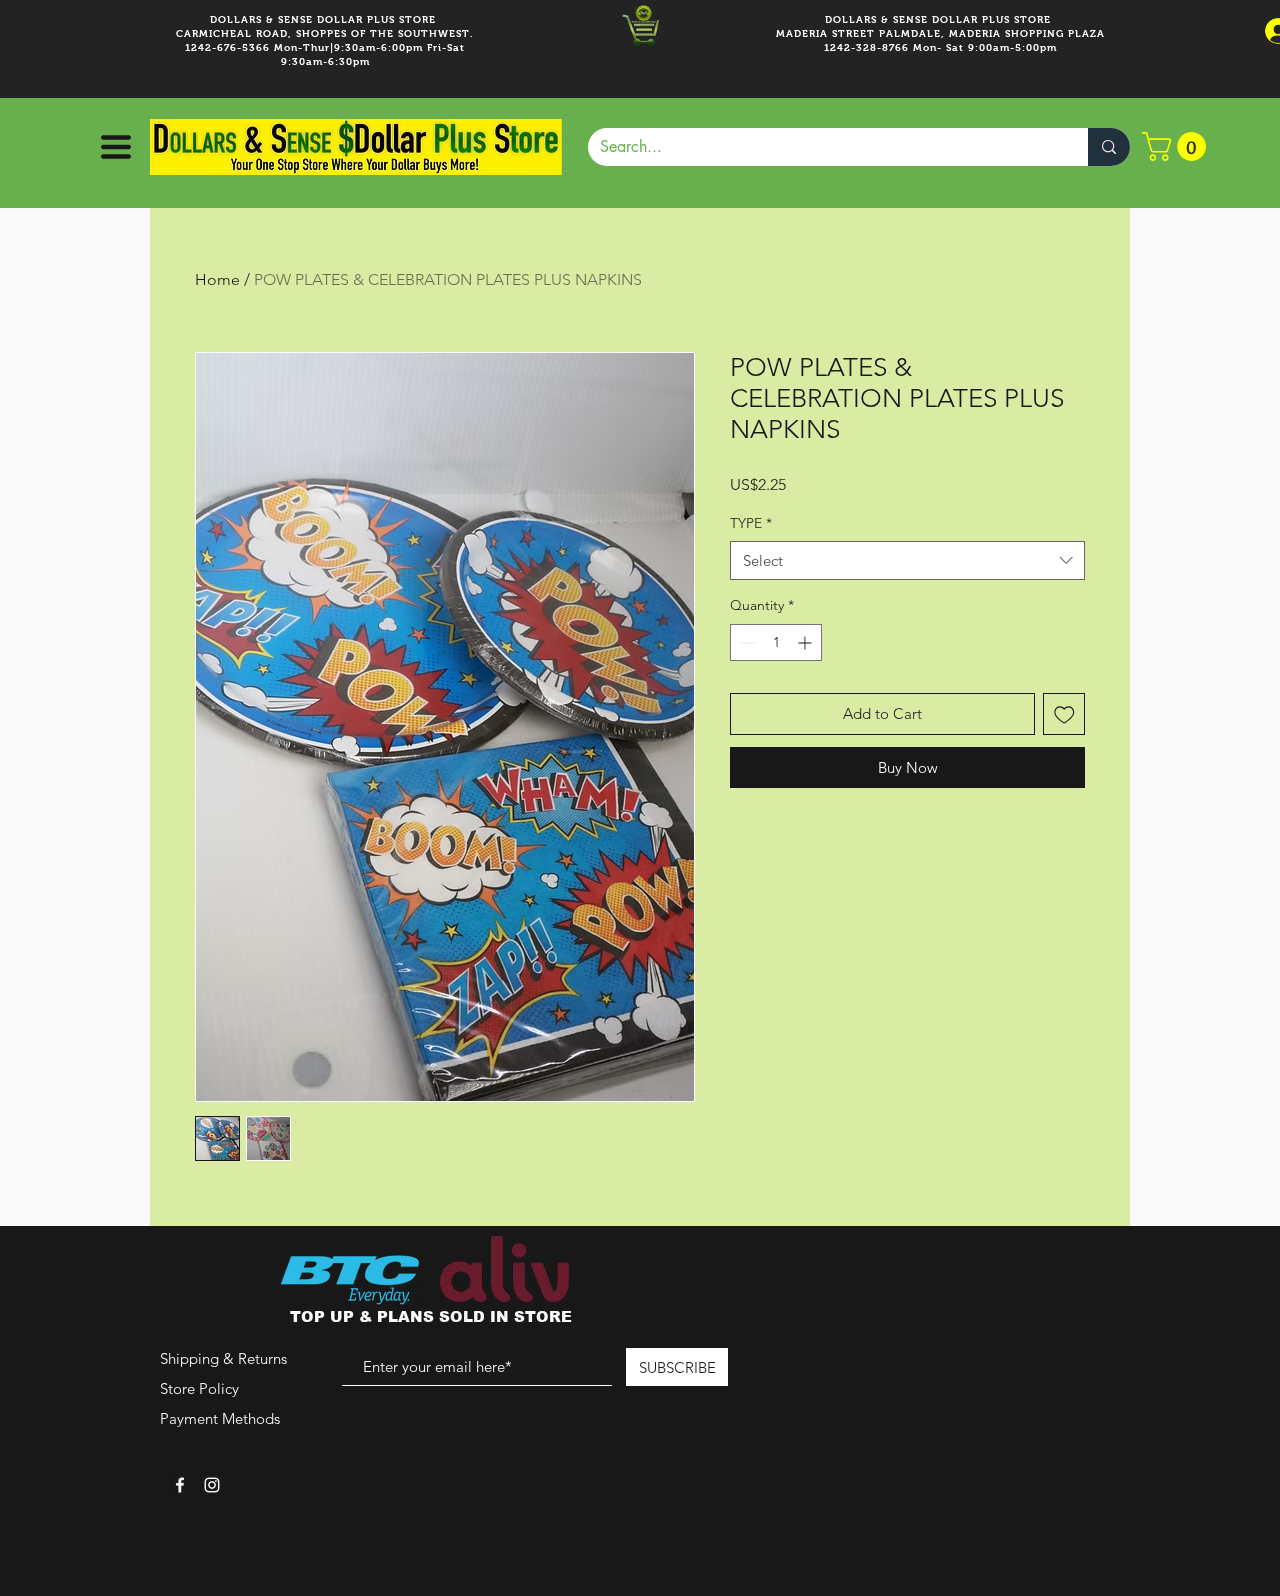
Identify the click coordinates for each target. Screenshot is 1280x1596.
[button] (114, 147)
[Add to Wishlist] (1064, 714)
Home (217, 279)
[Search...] (1109, 147)
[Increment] (806, 642)
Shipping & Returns (223, 1358)
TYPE (751, 523)
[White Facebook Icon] (180, 1485)
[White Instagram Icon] (212, 1485)
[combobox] (907, 560)
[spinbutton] (776, 642)
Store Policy (199, 1388)
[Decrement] (745, 642)
